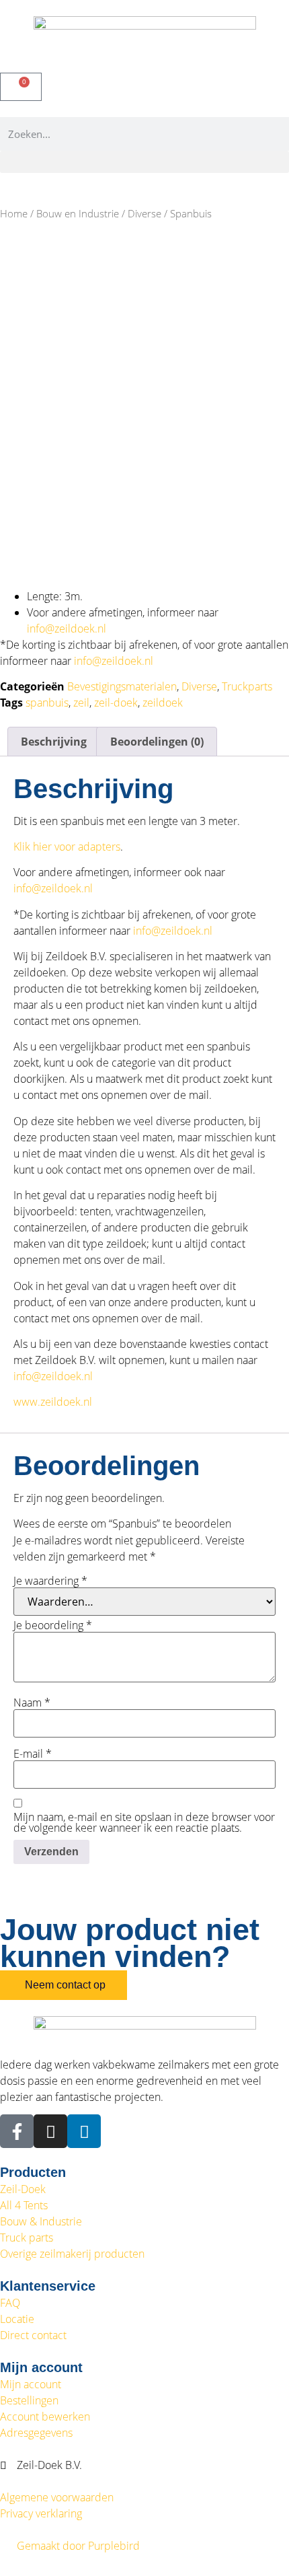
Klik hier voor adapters (67, 847)
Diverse (144, 213)
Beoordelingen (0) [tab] (157, 742)
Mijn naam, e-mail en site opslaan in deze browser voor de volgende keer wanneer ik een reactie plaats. (144, 1822)
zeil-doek (116, 703)
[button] (144, 162)
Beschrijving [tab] (54, 742)
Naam (32, 1703)
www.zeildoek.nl (53, 1402)
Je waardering (50, 1581)
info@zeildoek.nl (67, 629)
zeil (81, 703)
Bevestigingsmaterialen (122, 686)
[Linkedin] (84, 2131)
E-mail (33, 1754)
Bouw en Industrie (78, 213)
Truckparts (247, 686)
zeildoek (163, 703)
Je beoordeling (53, 1625)
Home (14, 213)
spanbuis (47, 703)
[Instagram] (50, 2131)
